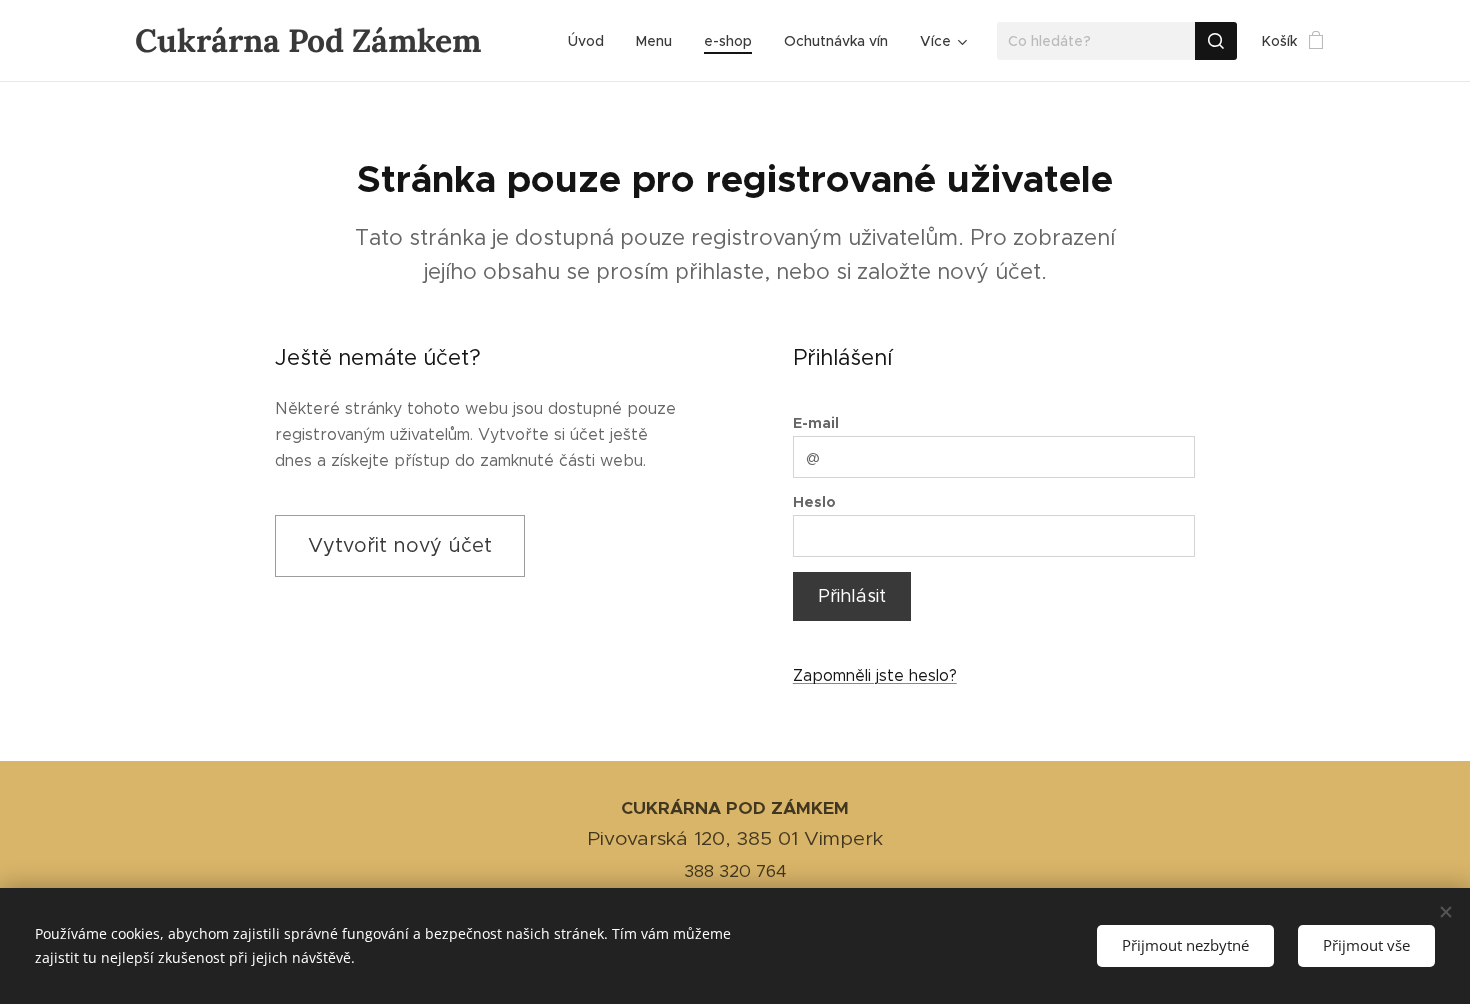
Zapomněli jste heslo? (875, 675)
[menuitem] (591, 41)
